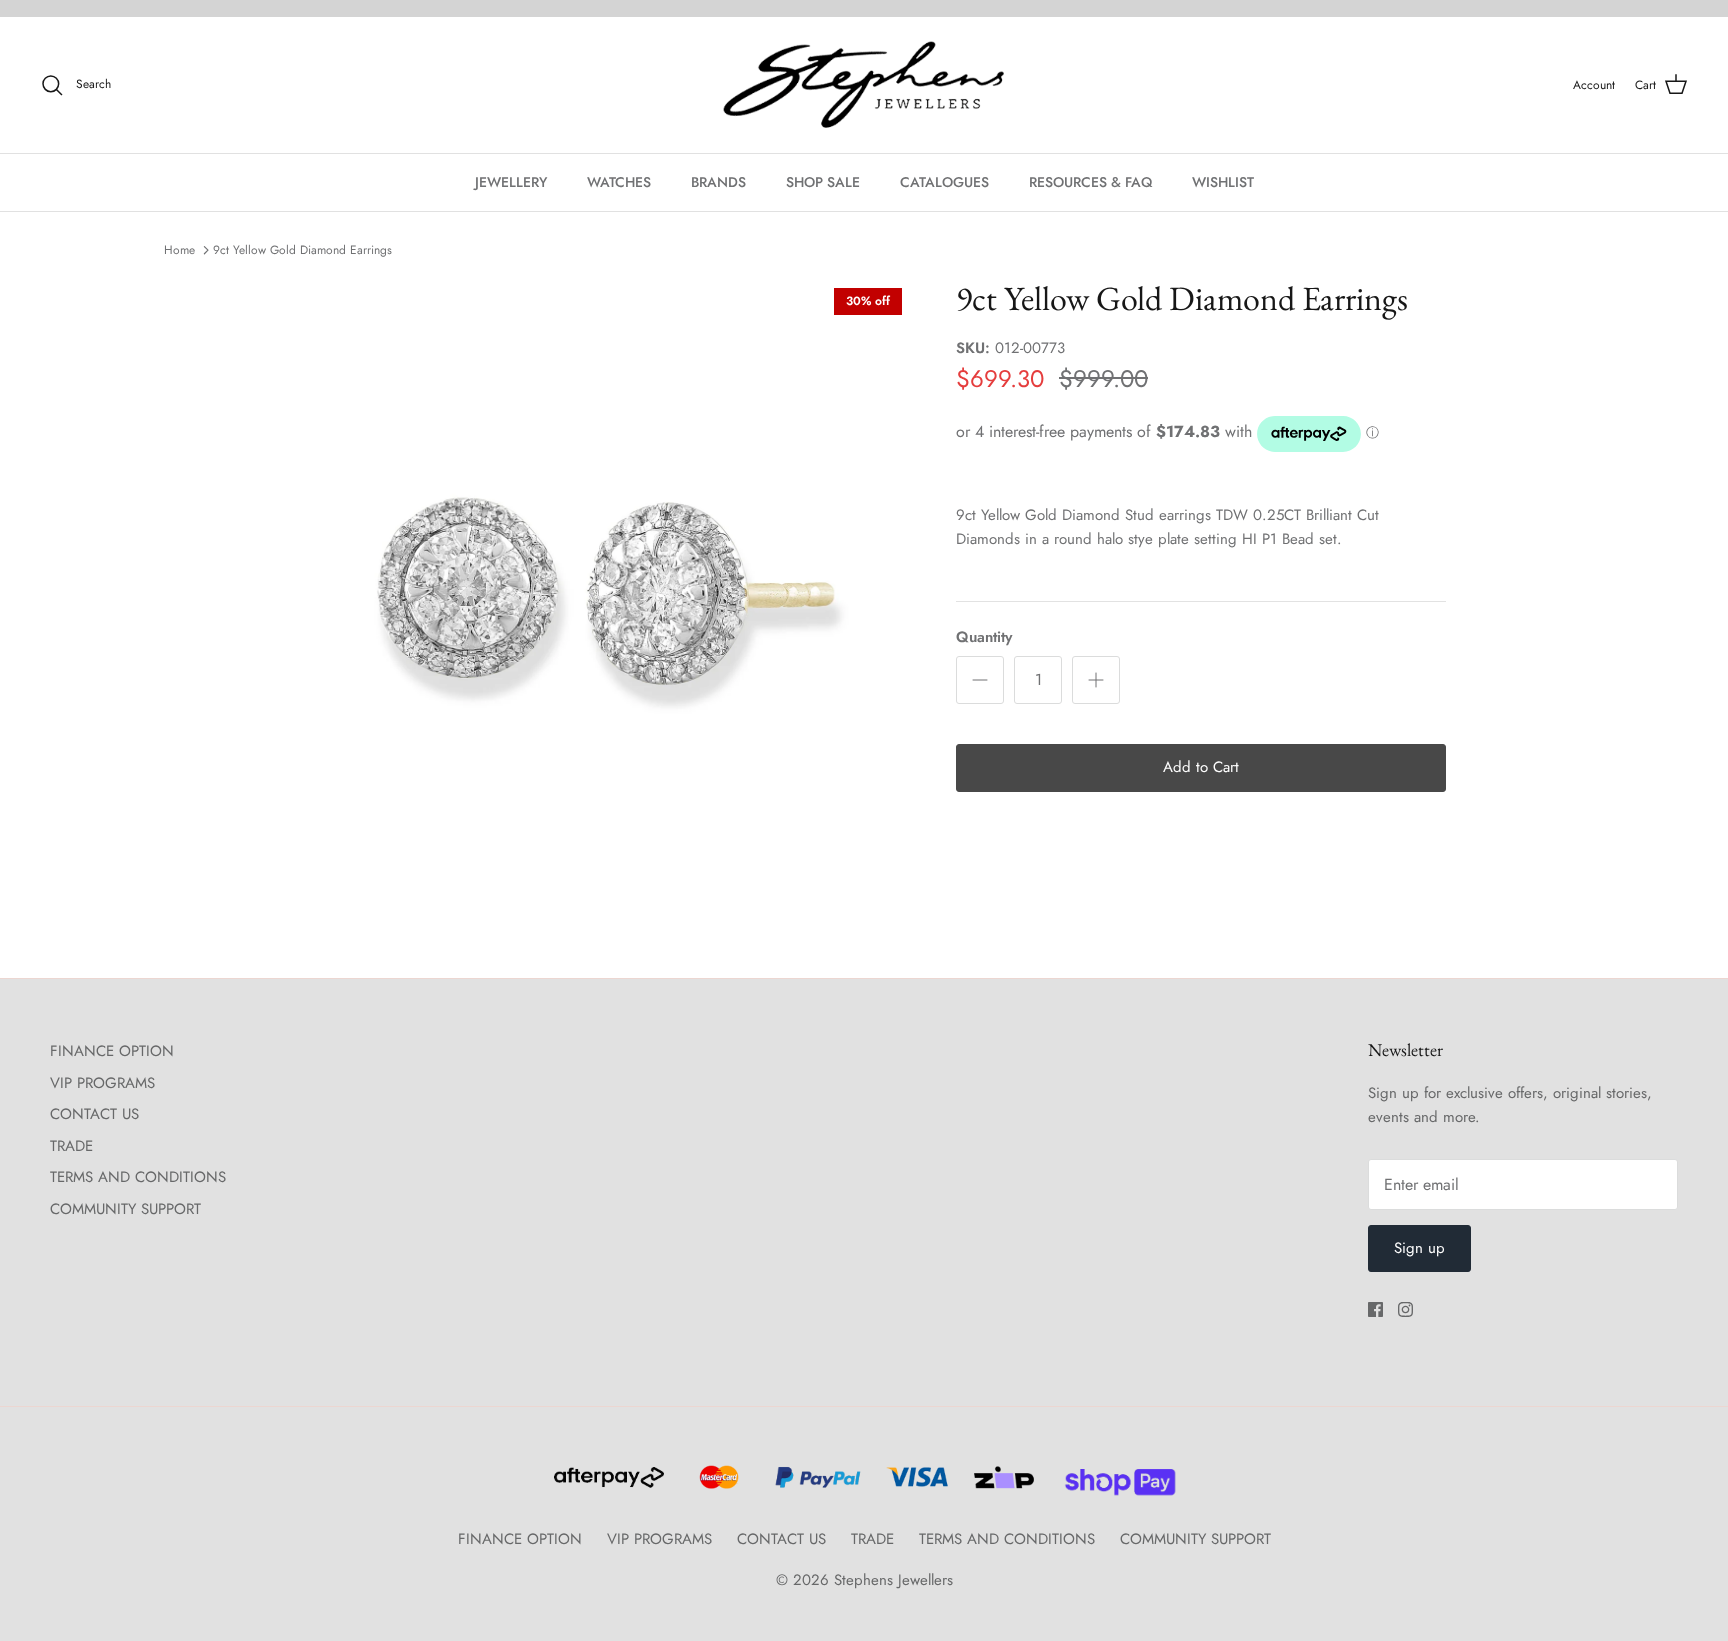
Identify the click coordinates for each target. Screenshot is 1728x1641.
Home (179, 250)
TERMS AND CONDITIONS (138, 1177)
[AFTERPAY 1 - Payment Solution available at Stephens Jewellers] (607, 1486)
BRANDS (718, 182)
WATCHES (619, 182)
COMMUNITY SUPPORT (125, 1209)
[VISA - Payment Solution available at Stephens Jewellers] (914, 1486)
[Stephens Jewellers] (864, 85)
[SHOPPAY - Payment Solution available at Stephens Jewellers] (1112, 1486)
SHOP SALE (823, 182)
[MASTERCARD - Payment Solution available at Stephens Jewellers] (716, 1486)
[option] (597, 593)
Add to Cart (1201, 767)
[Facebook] (1375, 1309)
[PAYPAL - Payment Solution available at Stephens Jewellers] (815, 1486)
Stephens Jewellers (893, 1580)
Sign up (1419, 1248)
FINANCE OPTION (112, 1051)
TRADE (71, 1146)
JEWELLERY (511, 182)
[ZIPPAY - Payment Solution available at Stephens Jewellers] (1001, 1486)
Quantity (984, 637)
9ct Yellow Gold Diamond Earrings (302, 250)
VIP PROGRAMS (102, 1083)
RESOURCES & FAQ (1090, 182)
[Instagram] (1405, 1309)
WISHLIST (1223, 182)
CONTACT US (94, 1114)
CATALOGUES (944, 182)
